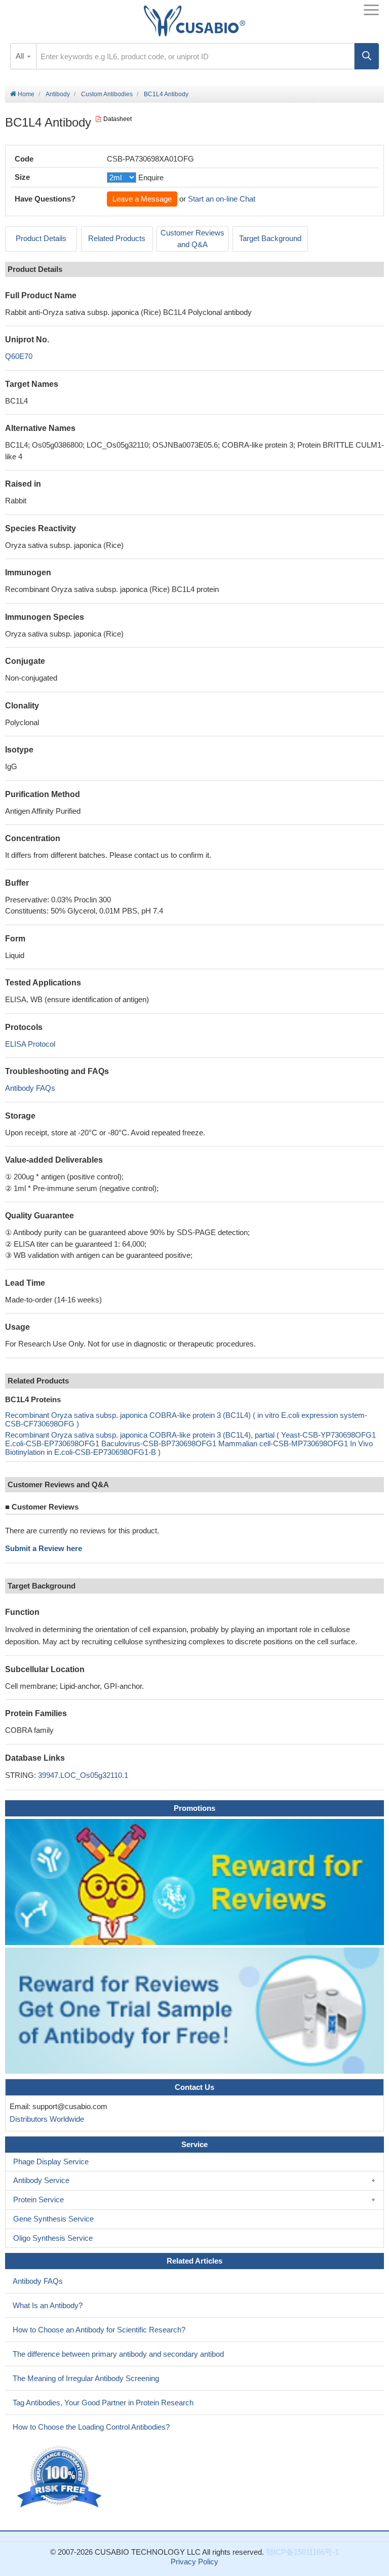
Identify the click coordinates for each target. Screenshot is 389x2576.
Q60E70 (19, 356)
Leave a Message (142, 199)
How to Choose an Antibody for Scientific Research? (99, 2330)
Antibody (58, 94)
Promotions (194, 1808)
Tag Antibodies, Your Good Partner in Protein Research (103, 2403)
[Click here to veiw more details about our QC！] (61, 2477)
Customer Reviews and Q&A (192, 239)
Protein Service (38, 2199)
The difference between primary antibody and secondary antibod (118, 2354)
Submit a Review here (44, 1548)
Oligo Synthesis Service (53, 2238)
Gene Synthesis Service (53, 2219)
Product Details (41, 238)
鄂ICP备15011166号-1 (302, 2552)
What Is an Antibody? (48, 2305)
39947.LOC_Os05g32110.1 (83, 1775)
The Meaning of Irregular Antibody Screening (86, 2378)
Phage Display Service (51, 2162)
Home (25, 94)
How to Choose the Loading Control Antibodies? (91, 2427)
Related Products (117, 238)
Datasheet (118, 119)
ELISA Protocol (30, 1044)
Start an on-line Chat (222, 199)
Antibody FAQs (30, 1088)
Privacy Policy (194, 2562)
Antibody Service (41, 2180)
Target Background (270, 238)
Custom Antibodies (107, 94)
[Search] (367, 56)
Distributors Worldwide (45, 2119)
